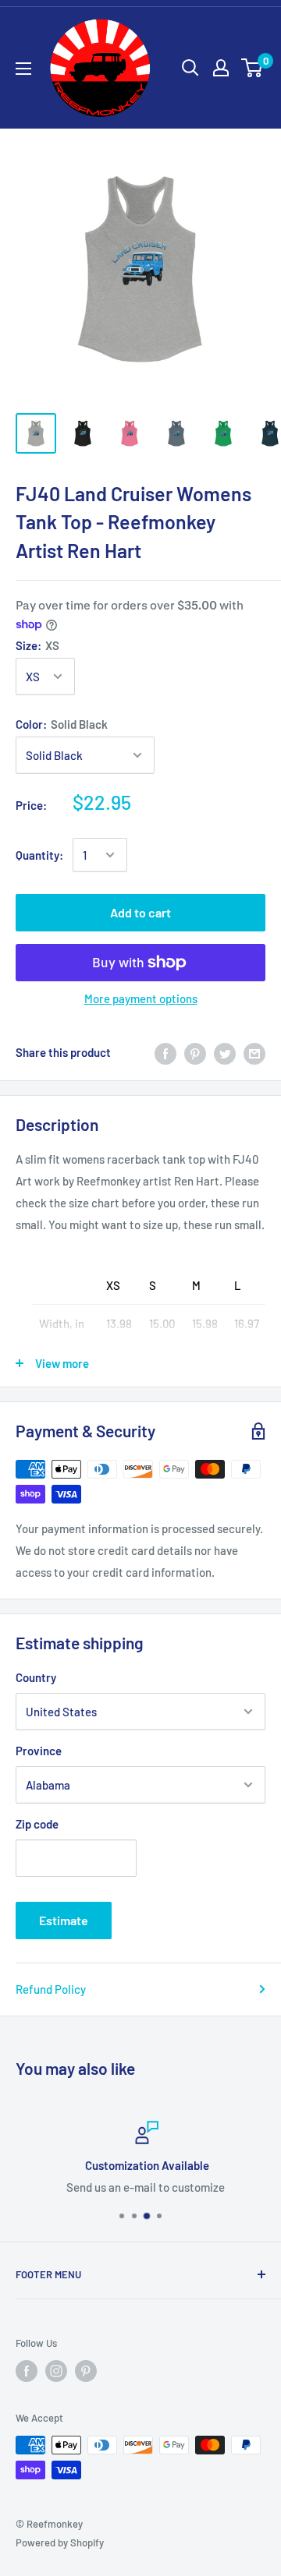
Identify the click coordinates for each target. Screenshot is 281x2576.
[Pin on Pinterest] (195, 1052)
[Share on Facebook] (165, 1052)
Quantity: (39, 855)
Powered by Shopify (60, 2542)
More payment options (141, 998)
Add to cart (140, 912)
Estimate (64, 1920)
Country (36, 1677)
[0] (253, 68)
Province (39, 1751)
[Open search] (190, 68)
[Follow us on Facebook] (27, 2371)
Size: (37, 645)
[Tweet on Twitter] (225, 1052)
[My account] (221, 68)
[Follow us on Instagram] (56, 2371)
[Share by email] (254, 1052)
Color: (62, 724)
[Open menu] (23, 69)
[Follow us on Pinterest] (86, 2371)
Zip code (37, 1824)
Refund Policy (51, 1989)
